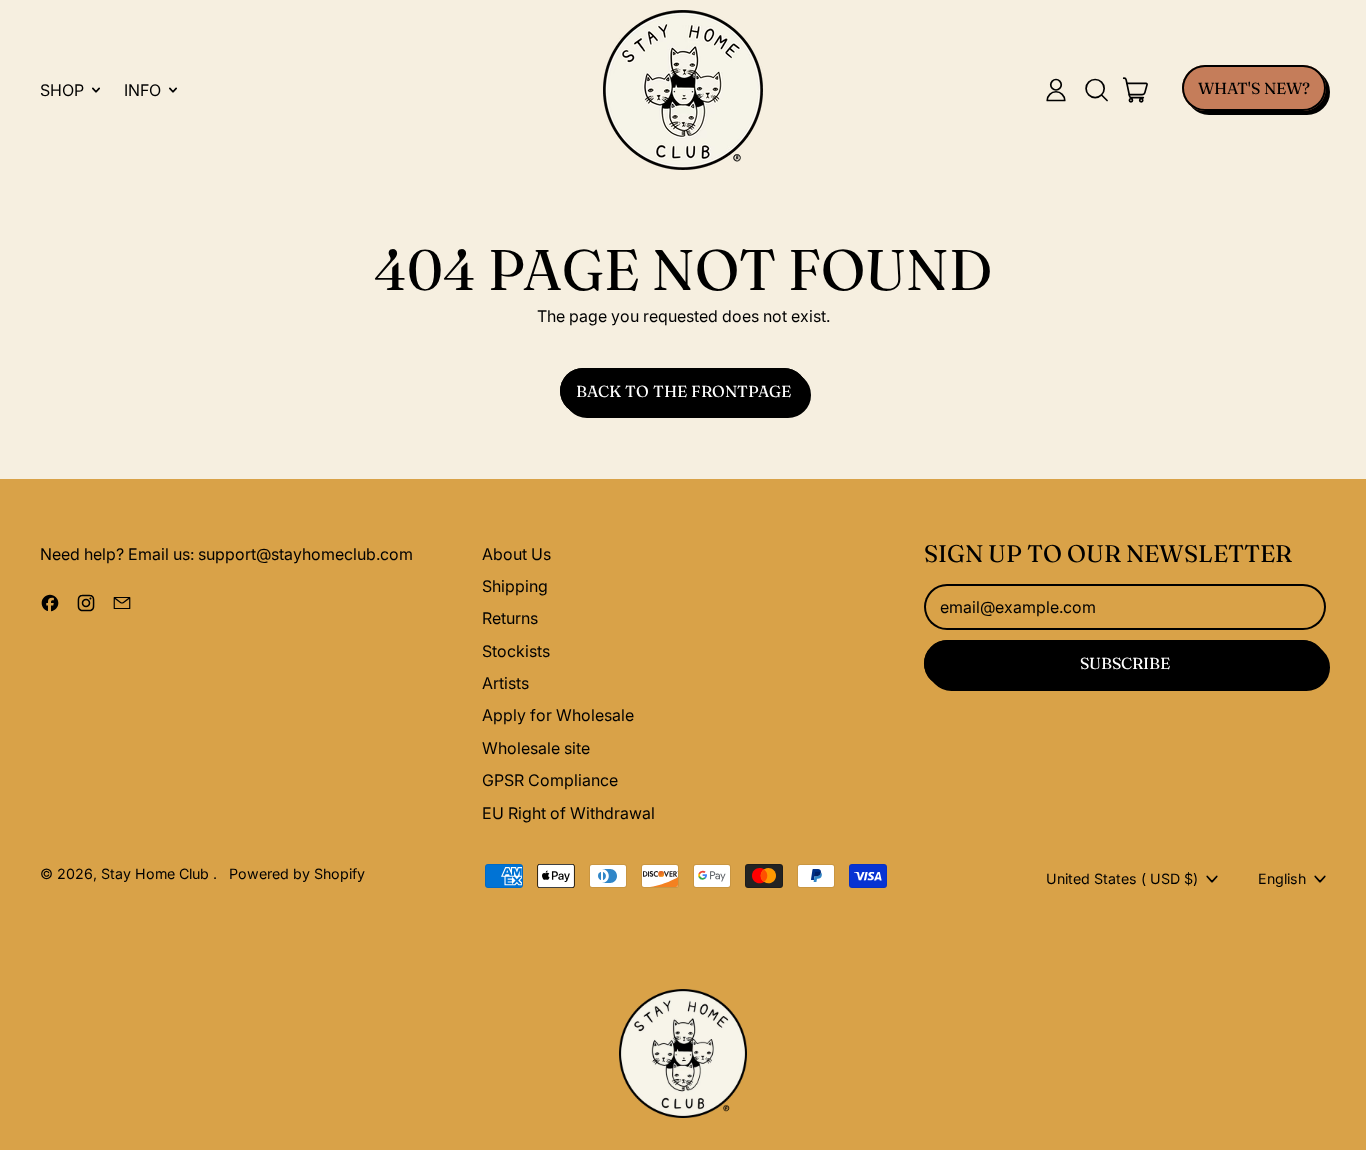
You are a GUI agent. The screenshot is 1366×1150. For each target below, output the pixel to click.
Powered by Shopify (297, 873)
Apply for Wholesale (558, 715)
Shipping (515, 586)
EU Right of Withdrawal (568, 813)
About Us (516, 554)
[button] (1096, 90)
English (1282, 878)
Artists (505, 683)
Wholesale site (536, 748)
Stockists (516, 651)
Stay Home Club (157, 873)
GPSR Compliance (550, 780)
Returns (510, 618)
